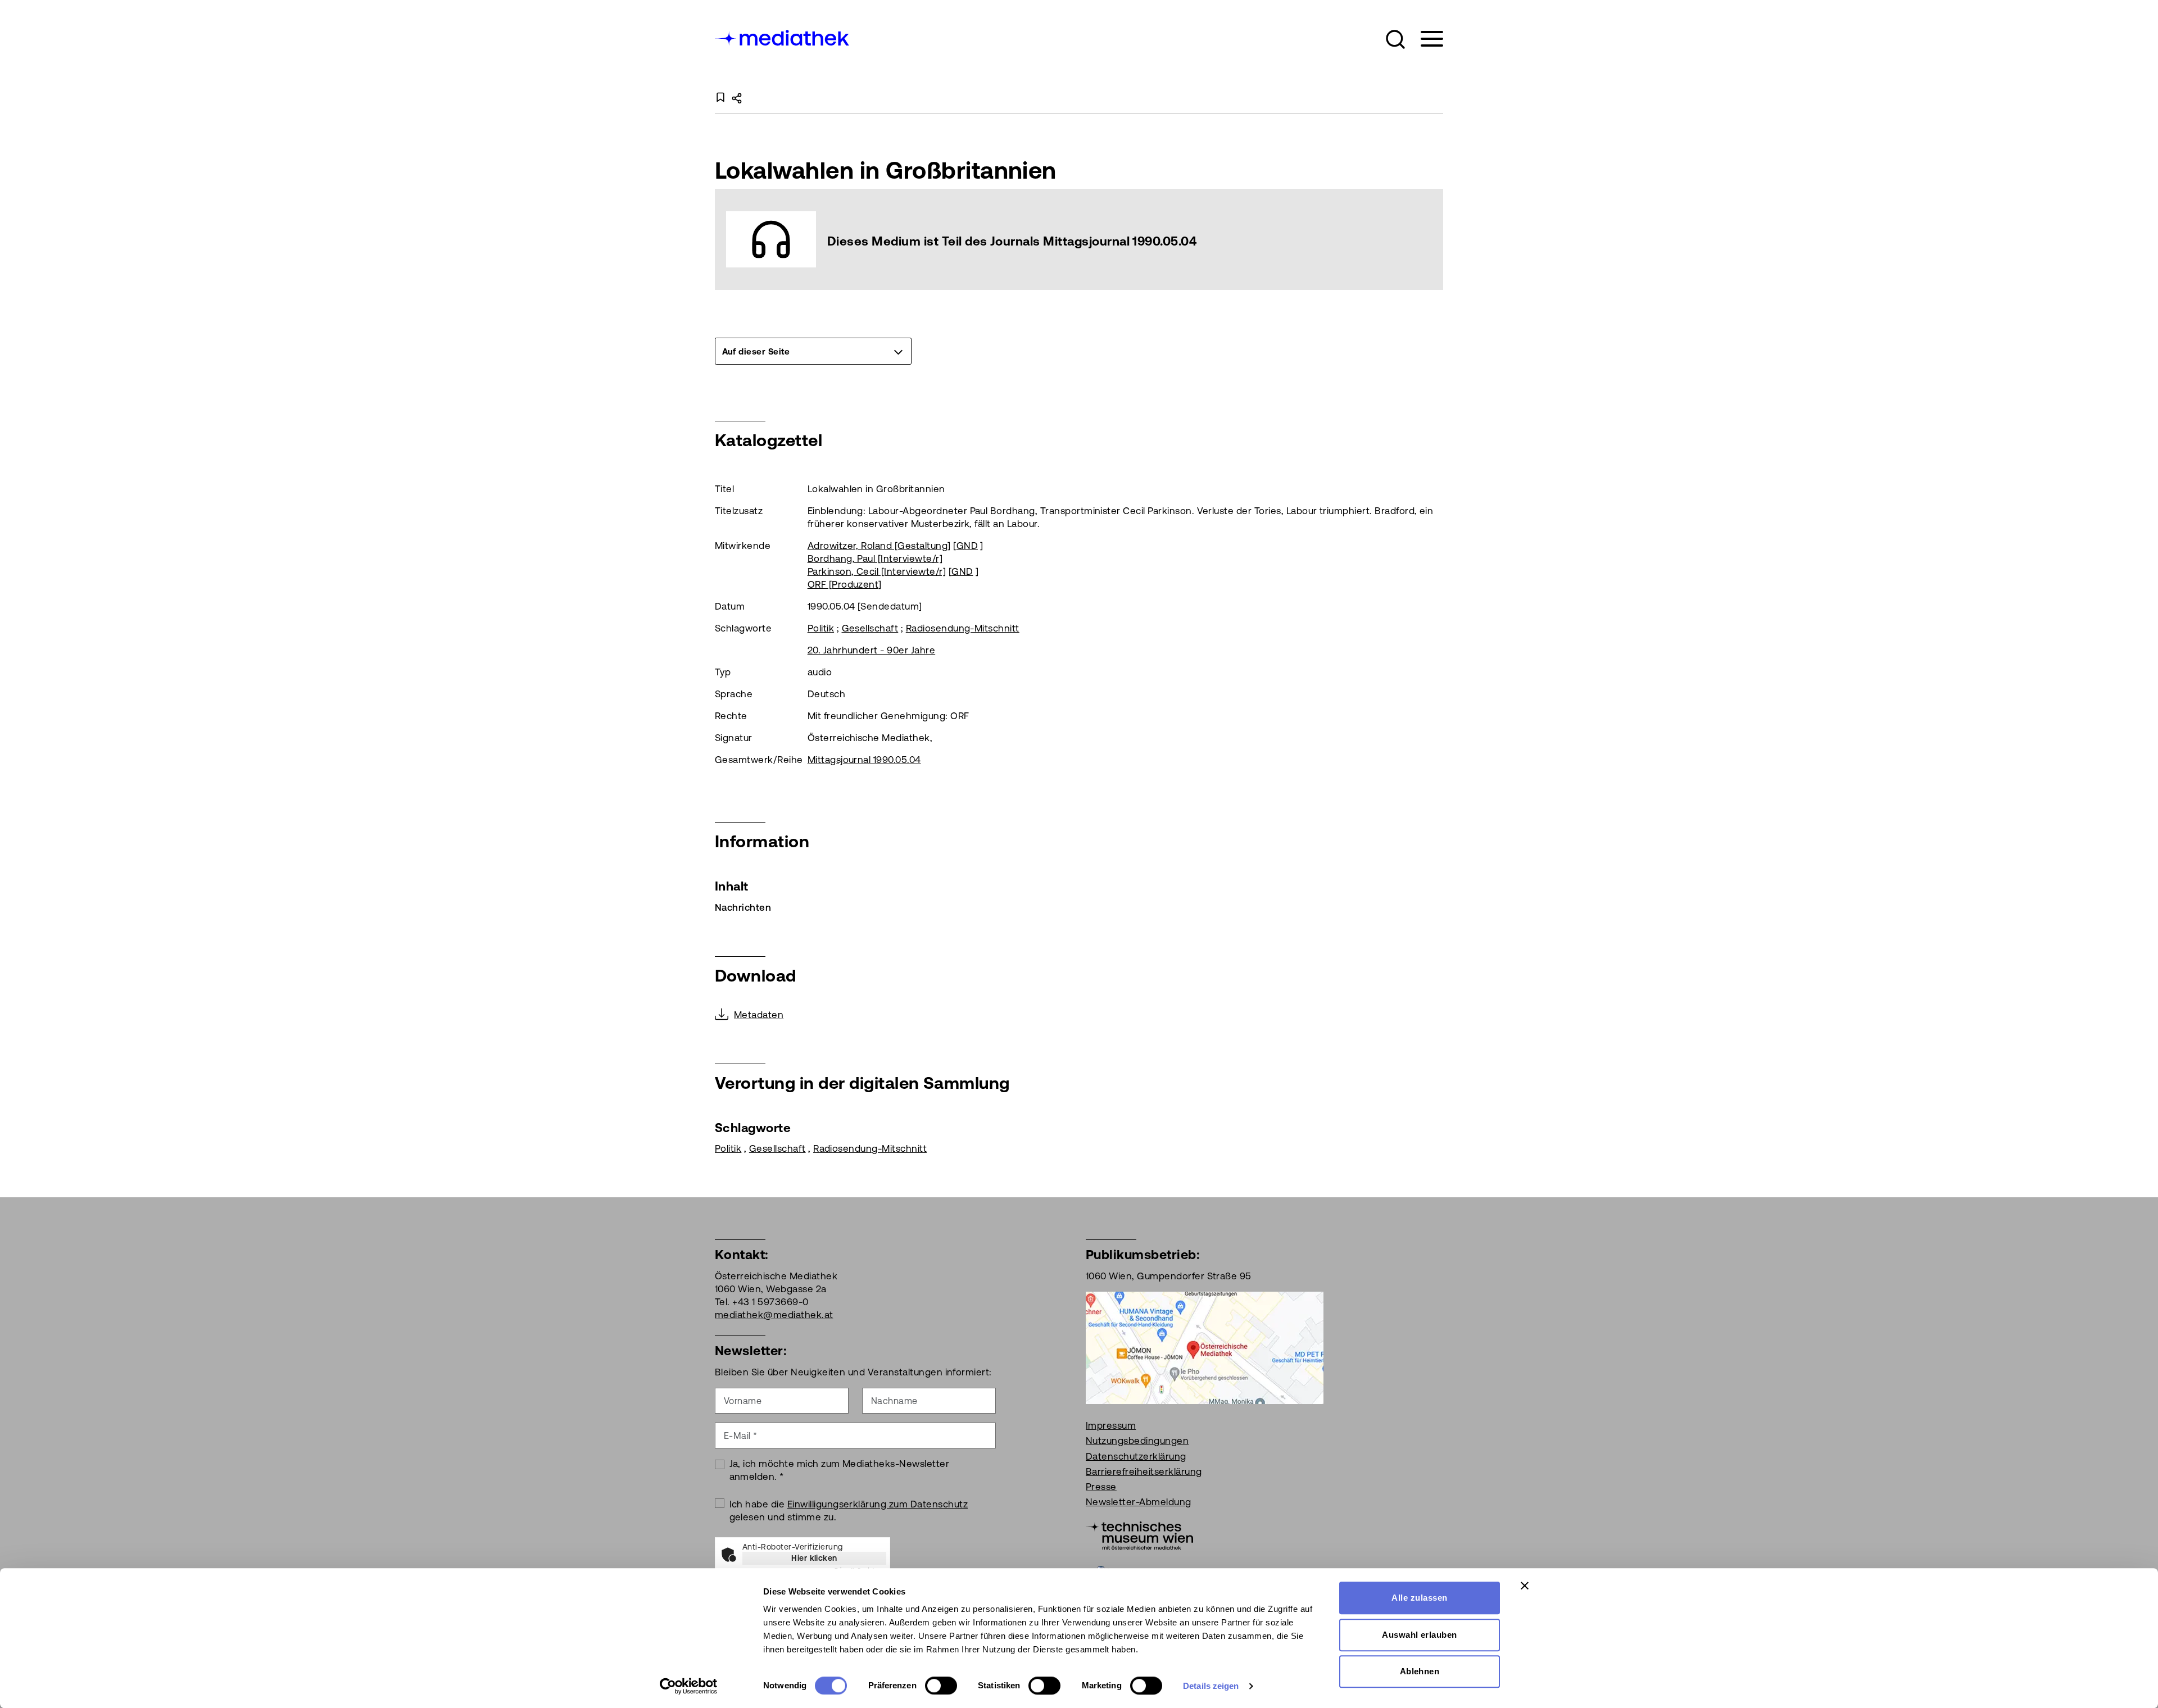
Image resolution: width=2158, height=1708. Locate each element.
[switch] (941, 1686)
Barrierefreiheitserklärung (1144, 1471)
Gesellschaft (870, 628)
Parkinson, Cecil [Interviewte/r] (877, 571)
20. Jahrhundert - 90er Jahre (871, 650)
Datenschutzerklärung (1136, 1456)
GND (967, 546)
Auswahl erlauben (1420, 1635)
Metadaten (759, 1015)
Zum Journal (1079, 240)
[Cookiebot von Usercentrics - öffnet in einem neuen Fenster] (689, 1686)
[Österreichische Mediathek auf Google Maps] (1205, 1347)
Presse (1101, 1487)
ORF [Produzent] (845, 584)
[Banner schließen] (1525, 1586)
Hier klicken (814, 1558)
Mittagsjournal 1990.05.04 (864, 760)
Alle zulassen (1419, 1598)
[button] (1395, 39)
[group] (813, 351)
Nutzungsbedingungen (1137, 1441)
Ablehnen (1420, 1671)
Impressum (1111, 1425)
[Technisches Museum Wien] (1139, 1535)
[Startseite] (783, 37)
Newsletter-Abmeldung (1139, 1502)
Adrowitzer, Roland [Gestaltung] (879, 546)
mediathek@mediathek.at (774, 1315)
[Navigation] (1425, 39)
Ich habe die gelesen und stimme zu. (849, 1511)
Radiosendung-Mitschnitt (963, 628)
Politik (821, 628)
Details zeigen (1211, 1686)
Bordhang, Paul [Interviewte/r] (875, 558)
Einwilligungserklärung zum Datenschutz (878, 1504)
